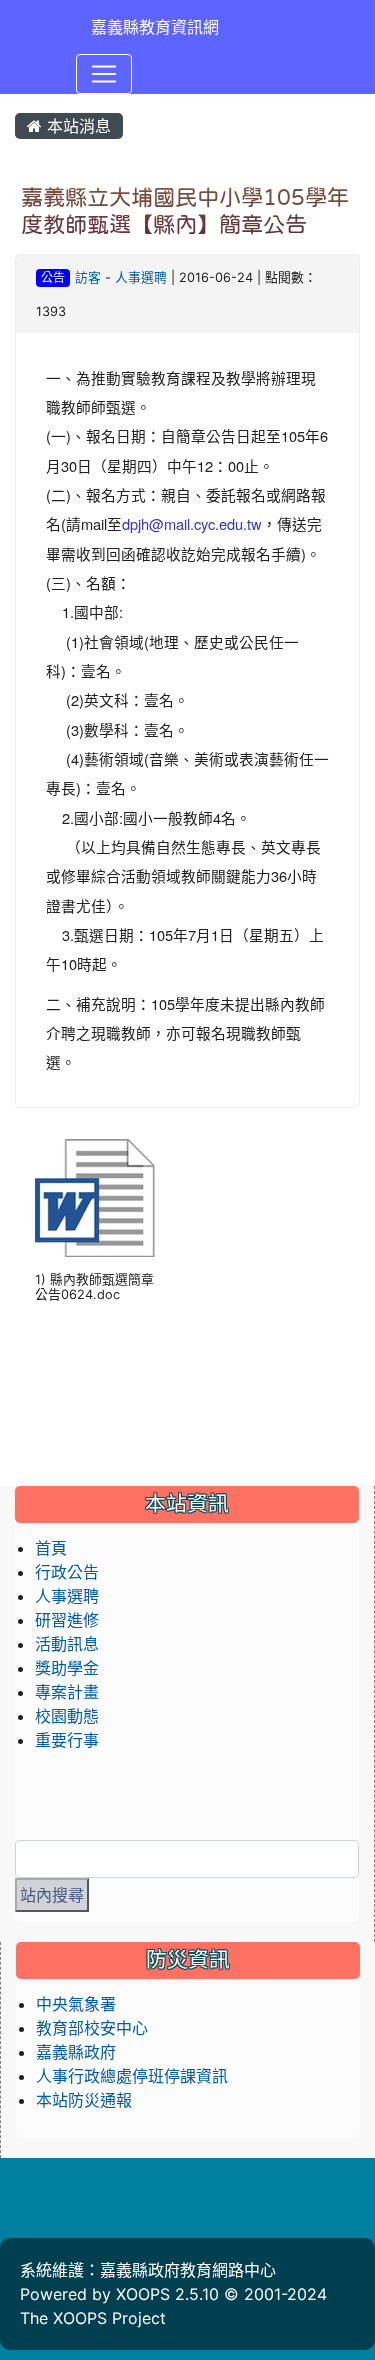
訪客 (88, 277)
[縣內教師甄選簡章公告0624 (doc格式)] (95, 1198)
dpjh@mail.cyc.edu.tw (192, 523)
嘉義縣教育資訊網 (155, 27)
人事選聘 (141, 277)
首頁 (51, 1548)
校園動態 (67, 1716)
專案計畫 (67, 1692)
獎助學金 (67, 1668)
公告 (53, 277)
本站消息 (76, 126)
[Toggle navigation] (104, 74)
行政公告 (67, 1572)
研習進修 (67, 1620)
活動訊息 (67, 1644)
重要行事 (67, 1740)
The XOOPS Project (93, 2318)
